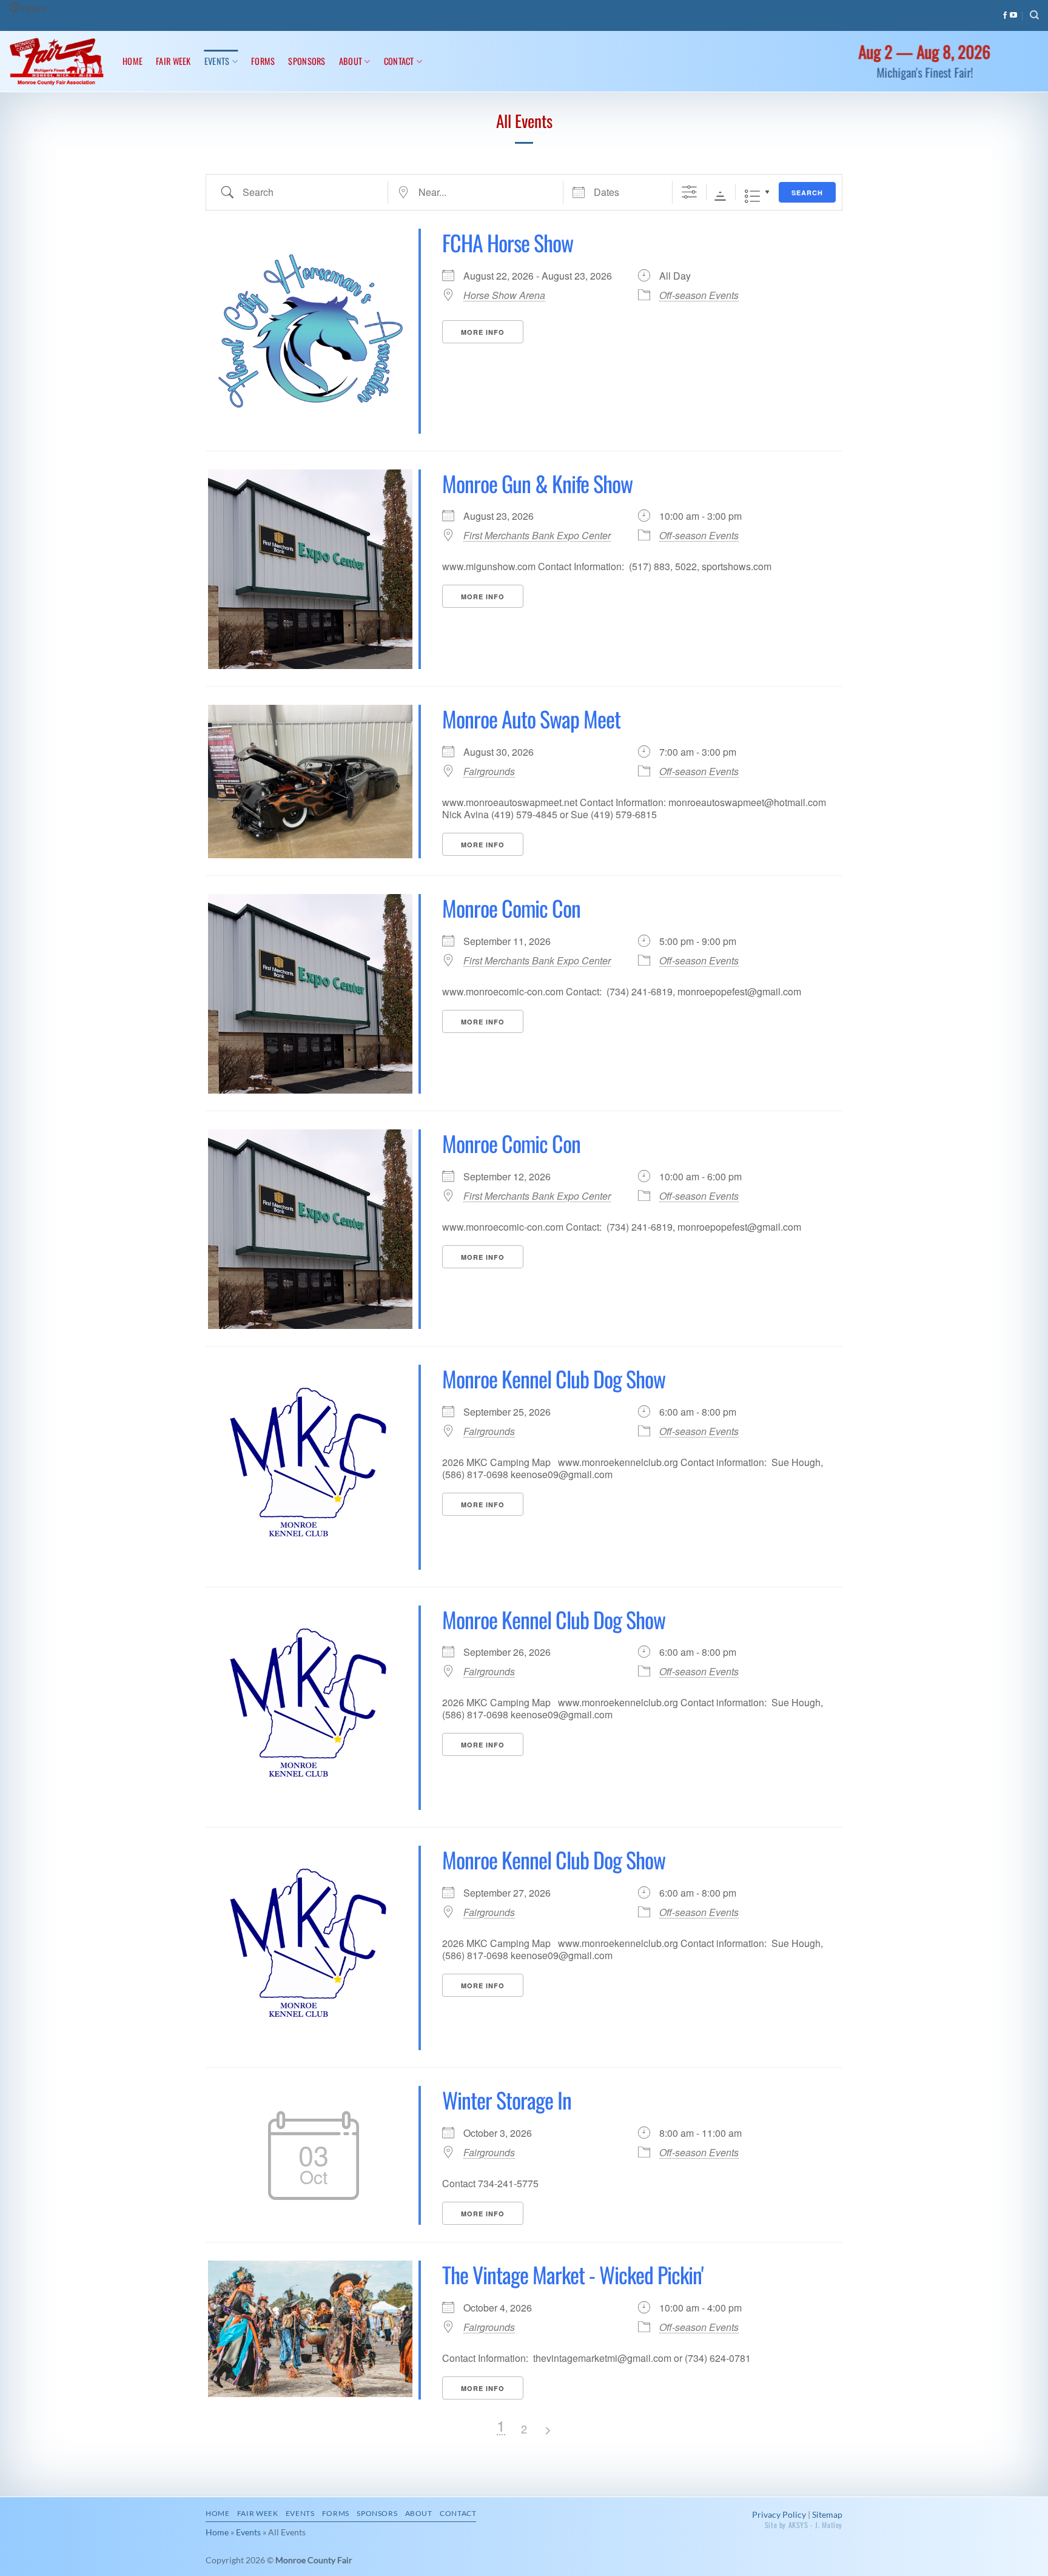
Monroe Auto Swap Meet (531, 718)
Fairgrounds (489, 772)
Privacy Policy (779, 2514)
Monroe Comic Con (511, 908)
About (351, 61)
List (752, 196)
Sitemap (827, 2514)
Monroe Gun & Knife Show (537, 483)
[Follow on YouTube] (1013, 16)
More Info (483, 332)
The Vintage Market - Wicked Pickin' (573, 2274)
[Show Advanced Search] (689, 193)
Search (807, 193)
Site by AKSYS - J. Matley (804, 2525)
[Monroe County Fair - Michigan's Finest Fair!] (57, 62)
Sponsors (307, 61)
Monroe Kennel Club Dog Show (554, 1378)
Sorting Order (720, 196)
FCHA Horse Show (508, 242)
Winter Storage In (507, 2100)
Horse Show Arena (504, 295)
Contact (399, 61)
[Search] (1034, 15)
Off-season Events (699, 295)
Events (217, 61)
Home (133, 61)
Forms (263, 61)
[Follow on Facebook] (1005, 16)
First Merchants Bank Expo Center (537, 536)
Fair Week (173, 61)
